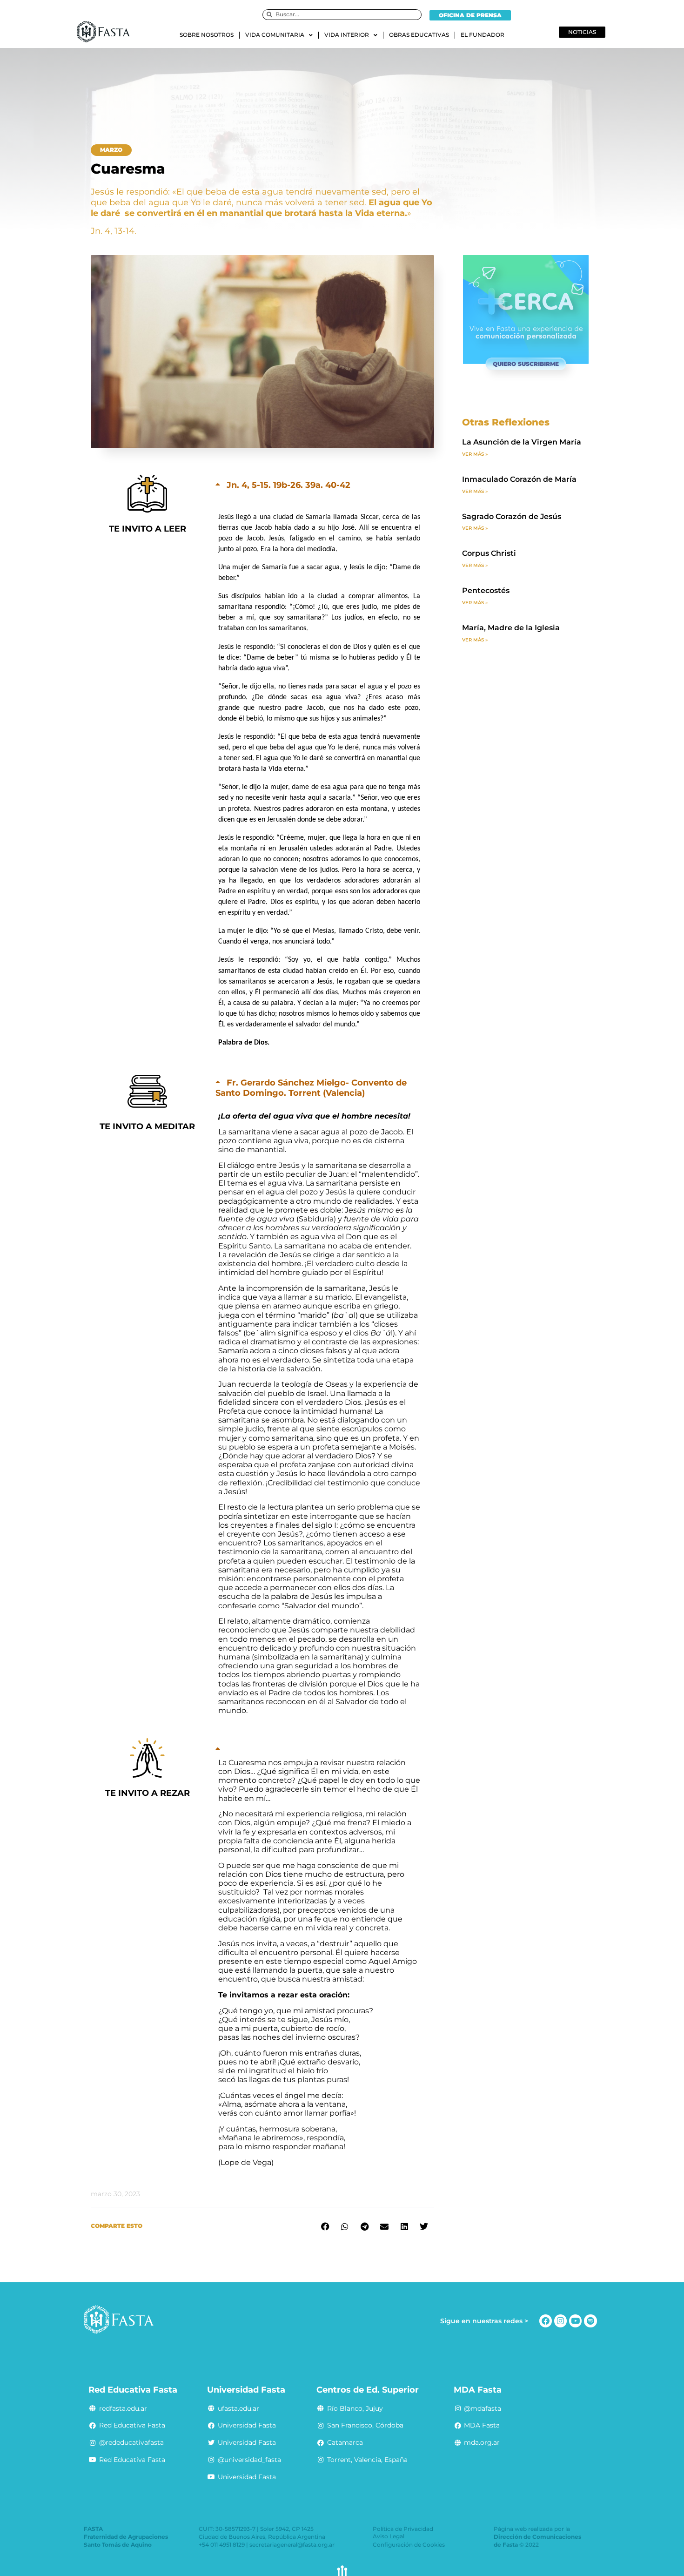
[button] (111, 150)
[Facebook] (546, 2321)
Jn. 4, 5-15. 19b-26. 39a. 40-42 (288, 485)
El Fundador (483, 35)
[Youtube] (575, 2321)
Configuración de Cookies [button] (409, 2545)
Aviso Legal (389, 2536)
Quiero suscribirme (526, 364)
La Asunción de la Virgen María (522, 442)
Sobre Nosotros (207, 35)
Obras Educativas (419, 35)
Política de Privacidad (403, 2529)
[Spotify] (590, 2321)
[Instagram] (560, 2321)
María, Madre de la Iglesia (511, 628)
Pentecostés (486, 590)
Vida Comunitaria (275, 35)
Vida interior (347, 35)
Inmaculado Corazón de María (519, 479)
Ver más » (475, 454)
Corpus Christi (489, 553)
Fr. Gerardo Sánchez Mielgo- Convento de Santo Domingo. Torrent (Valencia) (311, 1088)
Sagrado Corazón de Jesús (512, 516)
